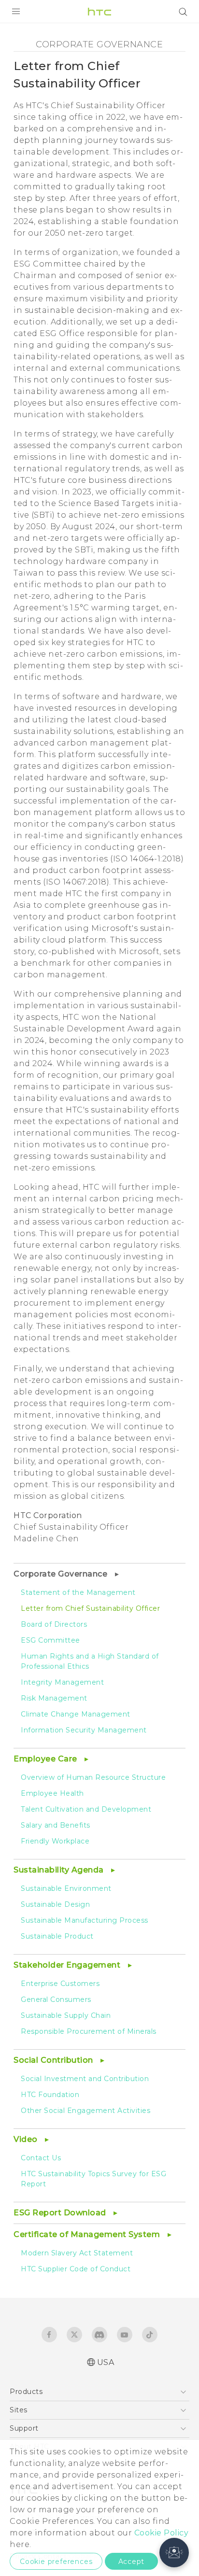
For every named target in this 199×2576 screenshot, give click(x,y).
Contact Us (41, 2158)
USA (106, 2362)
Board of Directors (54, 1624)
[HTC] (99, 12)
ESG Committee (50, 1640)
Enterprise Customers (60, 1984)
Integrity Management (62, 1682)
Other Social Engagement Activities (85, 2111)
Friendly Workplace (55, 1841)
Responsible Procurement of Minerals (89, 2031)
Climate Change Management (76, 1714)
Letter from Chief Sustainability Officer (90, 1608)
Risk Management (54, 1698)
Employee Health (52, 1793)
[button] (174, 2553)
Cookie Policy (162, 2533)
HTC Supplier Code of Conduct (76, 2269)
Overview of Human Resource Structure (93, 1777)
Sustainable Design (55, 1904)
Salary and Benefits (56, 1825)
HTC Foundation (50, 2095)
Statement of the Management (78, 1592)
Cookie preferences (56, 2562)
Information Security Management (84, 1730)
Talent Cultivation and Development (86, 1809)
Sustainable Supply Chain (66, 2015)
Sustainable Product (57, 1936)
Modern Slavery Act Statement (77, 2253)
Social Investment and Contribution (85, 2079)
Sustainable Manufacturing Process (85, 1920)
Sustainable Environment (66, 1888)
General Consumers (56, 1999)
